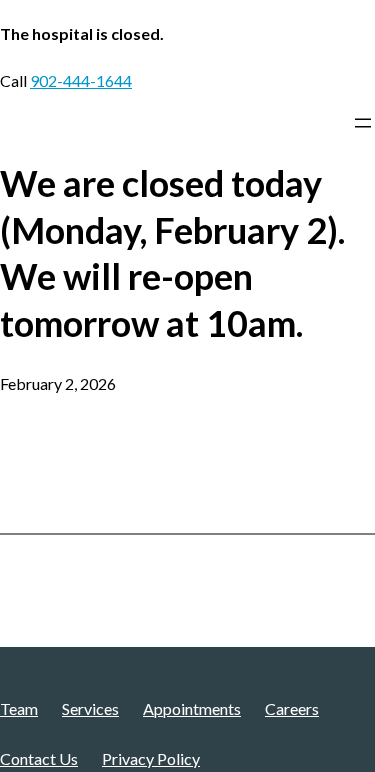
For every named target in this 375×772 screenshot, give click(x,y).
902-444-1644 (81, 80)
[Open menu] (363, 123)
